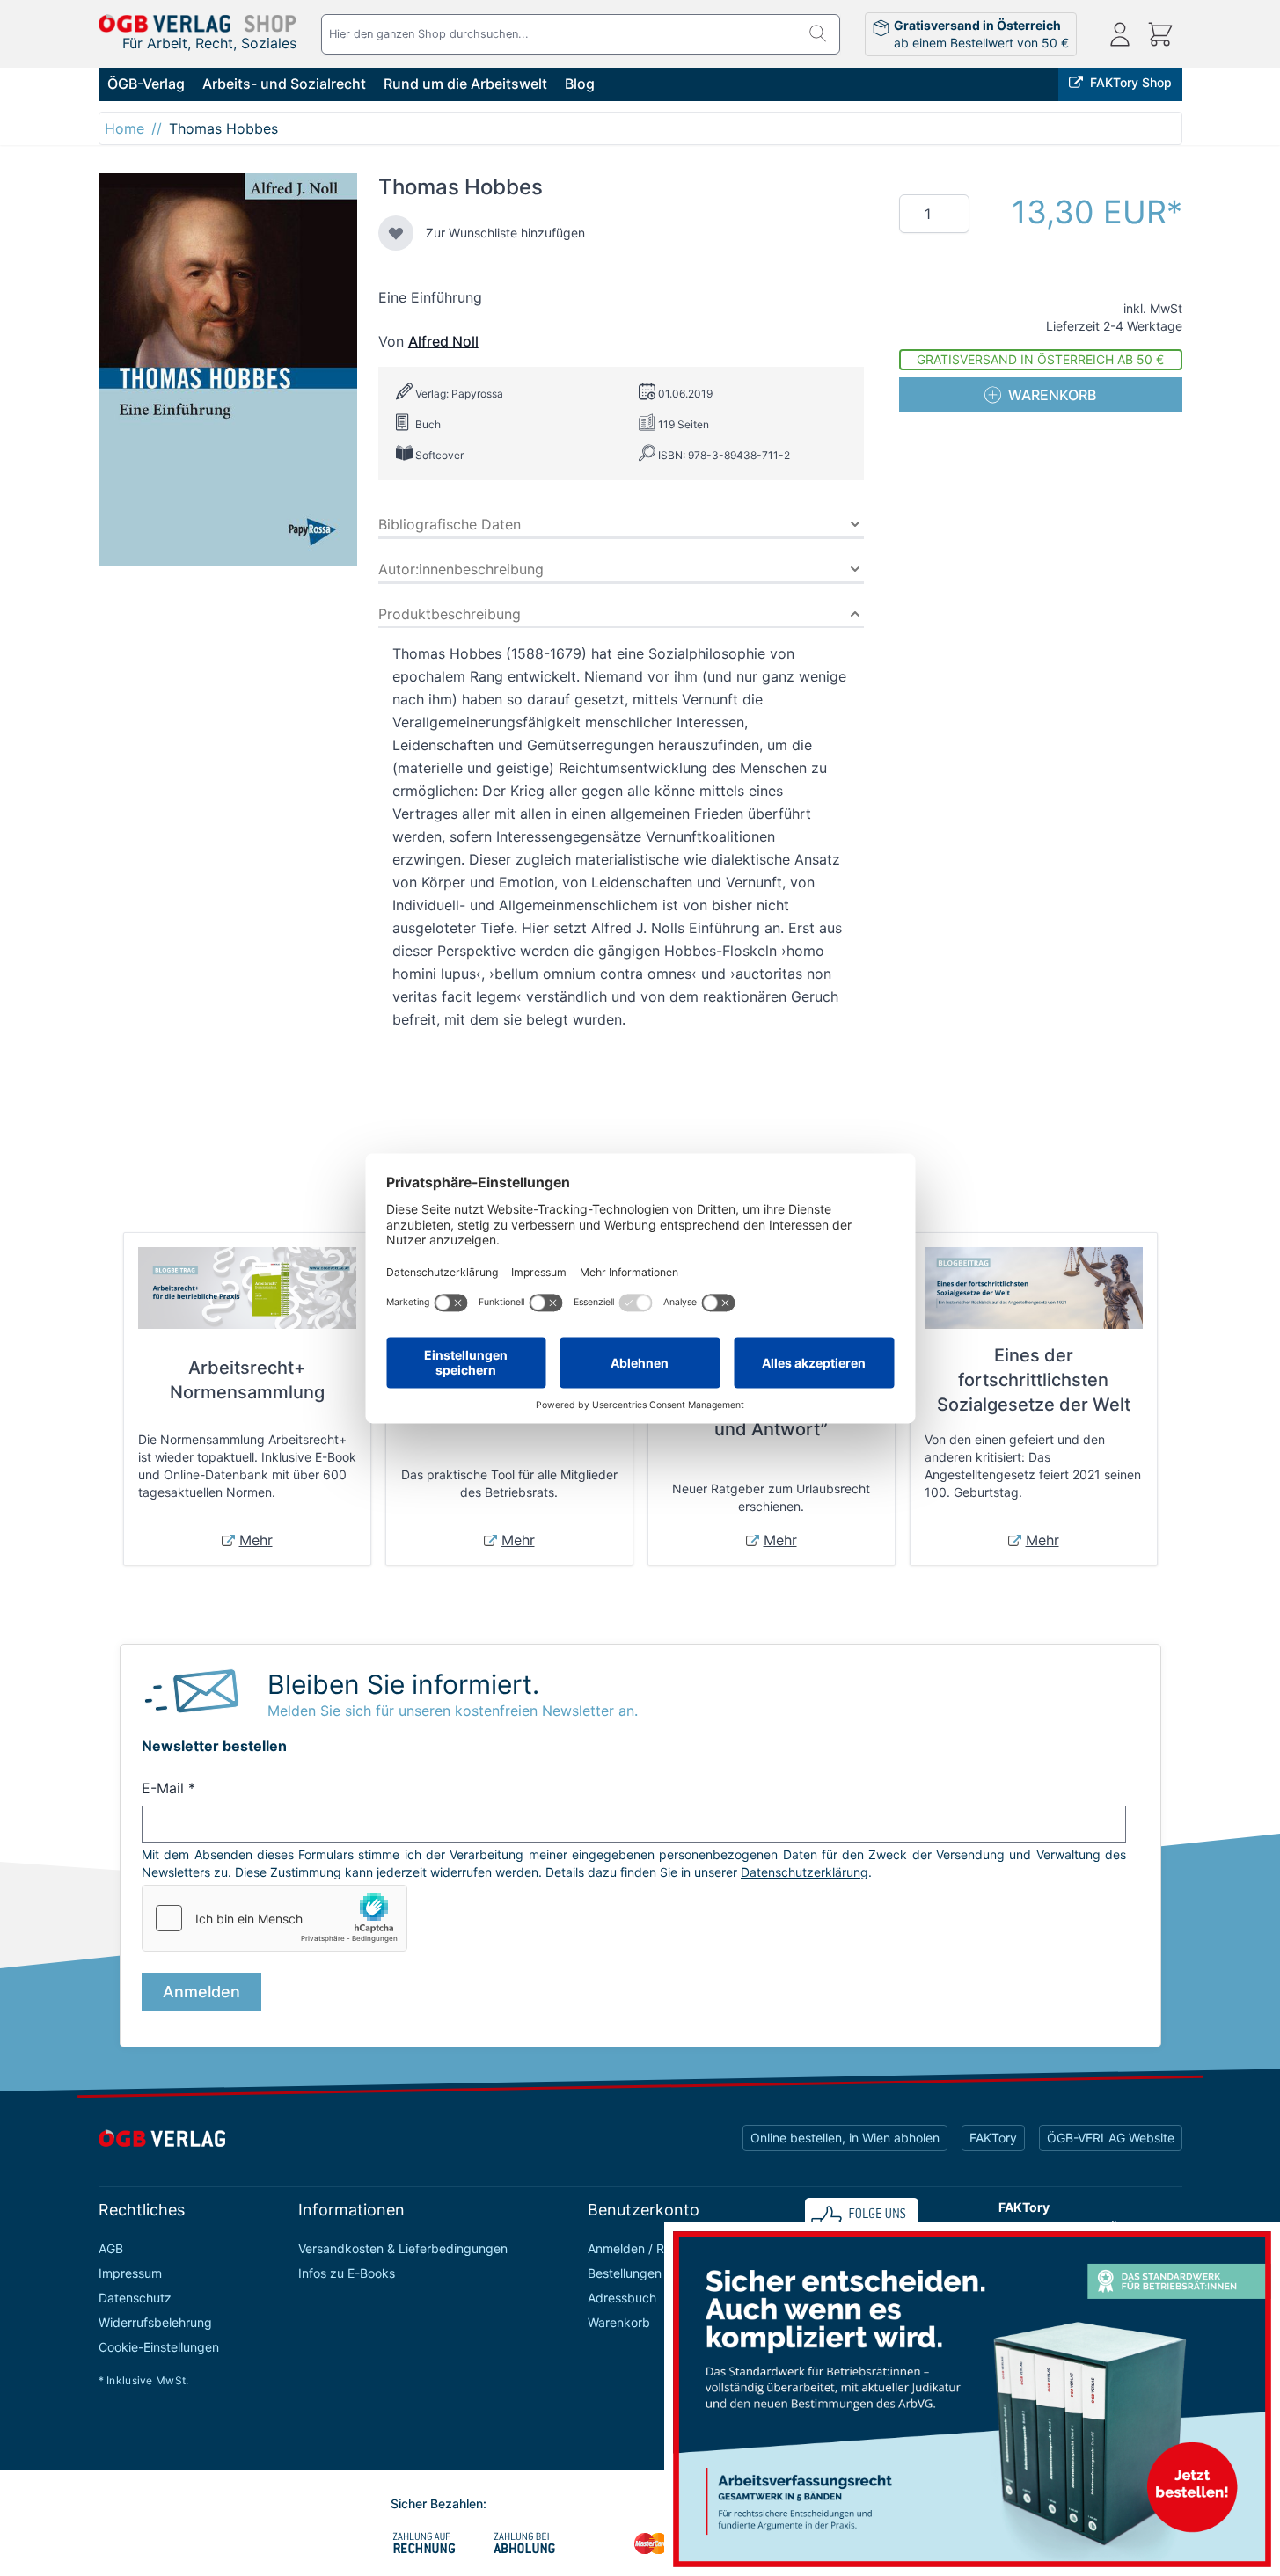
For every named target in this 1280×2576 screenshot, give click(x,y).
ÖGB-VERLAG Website (1111, 2138)
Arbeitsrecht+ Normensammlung (247, 1380)
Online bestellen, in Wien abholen (845, 2138)
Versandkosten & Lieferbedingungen (403, 2248)
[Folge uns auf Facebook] (862, 2220)
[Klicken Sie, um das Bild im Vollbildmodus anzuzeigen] (228, 369)
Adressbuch (622, 2298)
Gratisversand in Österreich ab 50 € (1040, 359)
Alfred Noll (443, 341)
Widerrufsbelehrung (155, 2322)
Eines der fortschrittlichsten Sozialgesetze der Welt (1034, 1380)
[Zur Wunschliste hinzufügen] (396, 233)
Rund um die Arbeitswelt (465, 84)
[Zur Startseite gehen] (198, 23)
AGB (111, 2248)
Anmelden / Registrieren (656, 2248)
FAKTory (993, 2138)
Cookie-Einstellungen (159, 2347)
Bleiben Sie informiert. (403, 1684)
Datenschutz (135, 2298)
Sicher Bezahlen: (439, 2503)
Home (124, 128)
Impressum (130, 2273)
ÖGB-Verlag (146, 84)
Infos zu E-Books (347, 2273)
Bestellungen (625, 2273)
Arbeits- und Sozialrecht (284, 84)
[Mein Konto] (1120, 34)
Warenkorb (619, 2322)
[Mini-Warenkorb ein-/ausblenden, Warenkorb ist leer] (1160, 34)
